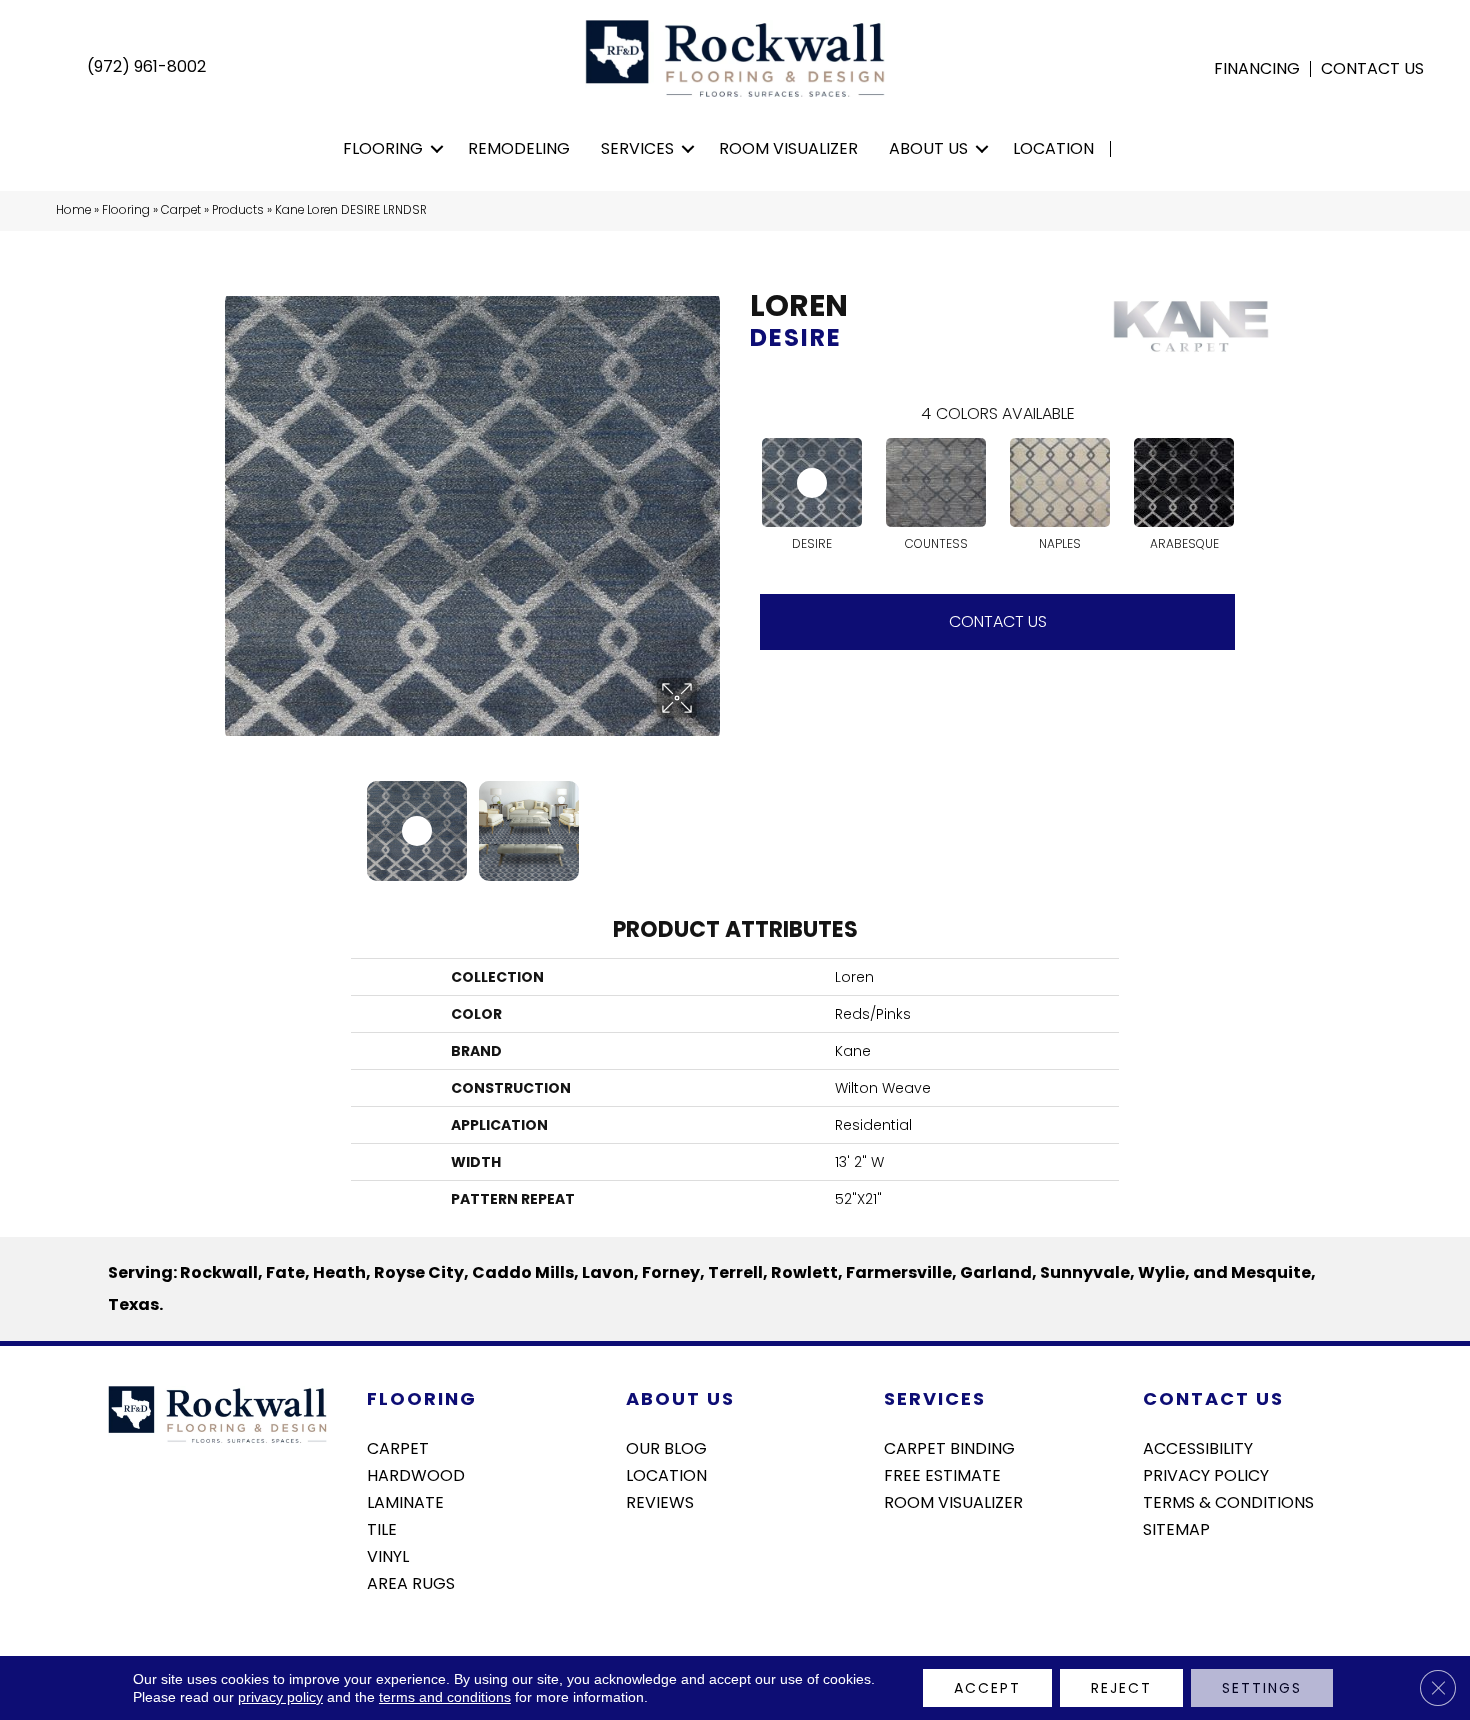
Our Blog (666, 1447)
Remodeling (519, 148)
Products (238, 210)
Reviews (660, 1501)
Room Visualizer (788, 148)
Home (73, 210)
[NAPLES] (1060, 482)
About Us (928, 148)
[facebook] (1157, 1582)
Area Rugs (411, 1582)
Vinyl (388, 1555)
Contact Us (1372, 69)
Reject (1121, 1688)
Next (710, 821)
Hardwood (416, 1474)
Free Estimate (942, 1474)
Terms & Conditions (1228, 1501)
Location (1053, 148)
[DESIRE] (812, 482)
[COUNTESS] (936, 482)
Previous (235, 821)
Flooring (383, 148)
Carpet (181, 210)
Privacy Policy (1206, 1474)
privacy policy (280, 1697)
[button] (437, 149)
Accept (987, 1688)
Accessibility (1198, 1447)
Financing (1257, 69)
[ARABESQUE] (1184, 482)
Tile (382, 1528)
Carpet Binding (949, 1447)
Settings (1262, 1688)
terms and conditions (445, 1697)
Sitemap (1176, 1528)
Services (637, 148)
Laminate (405, 1501)
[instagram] (1192, 1582)
